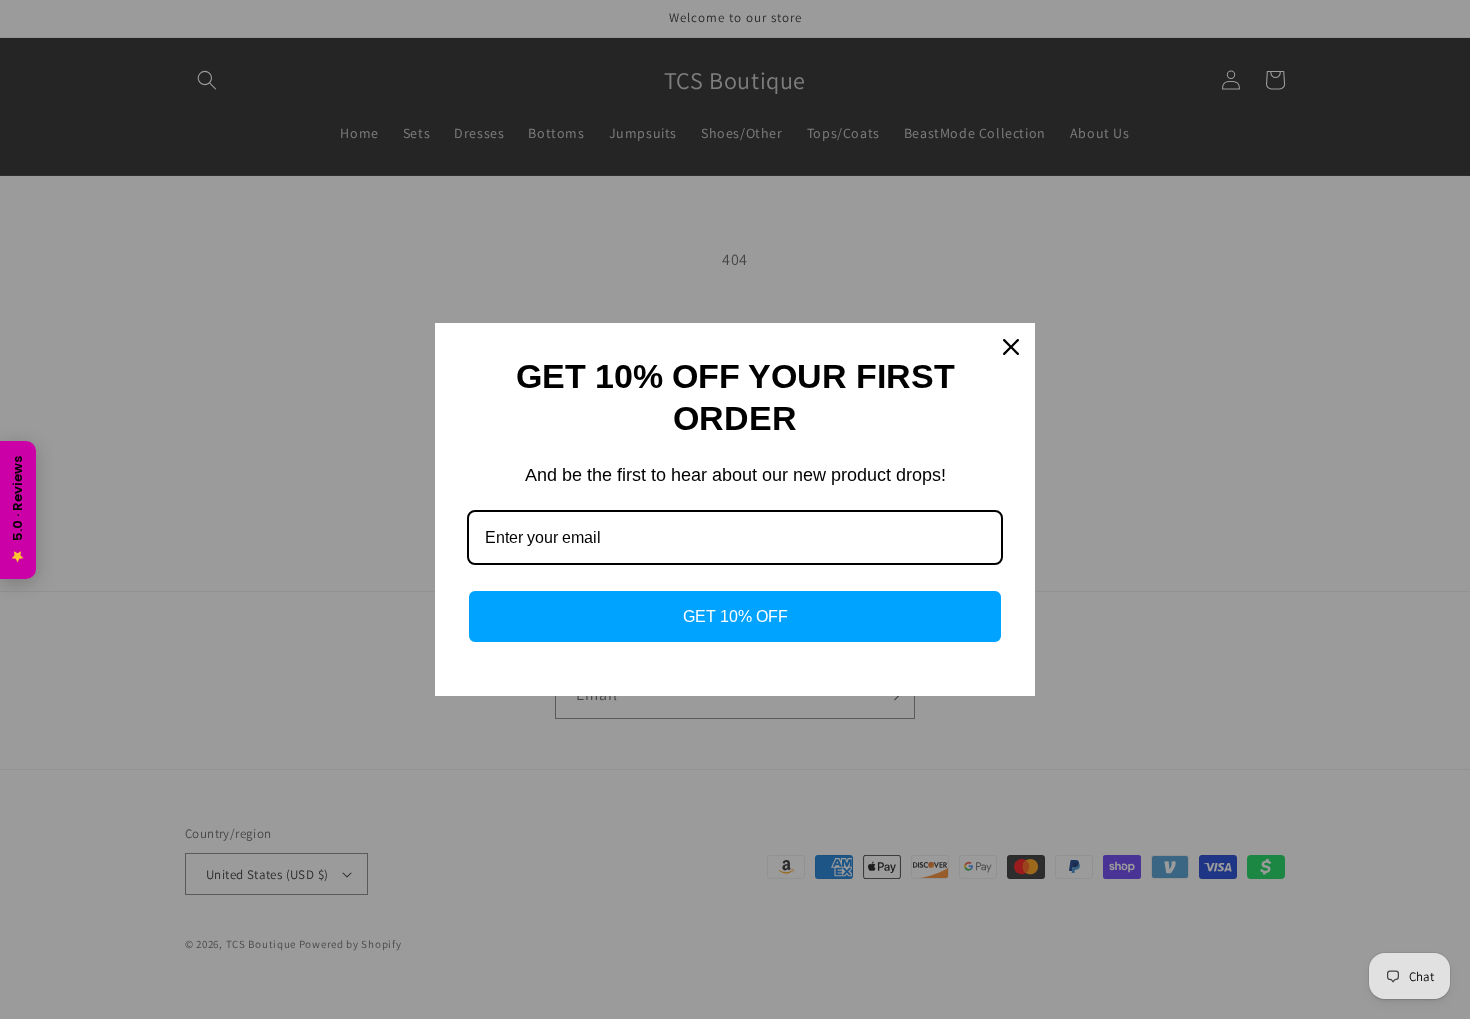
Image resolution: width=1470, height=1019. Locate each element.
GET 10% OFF (735, 616)
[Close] (1011, 347)
